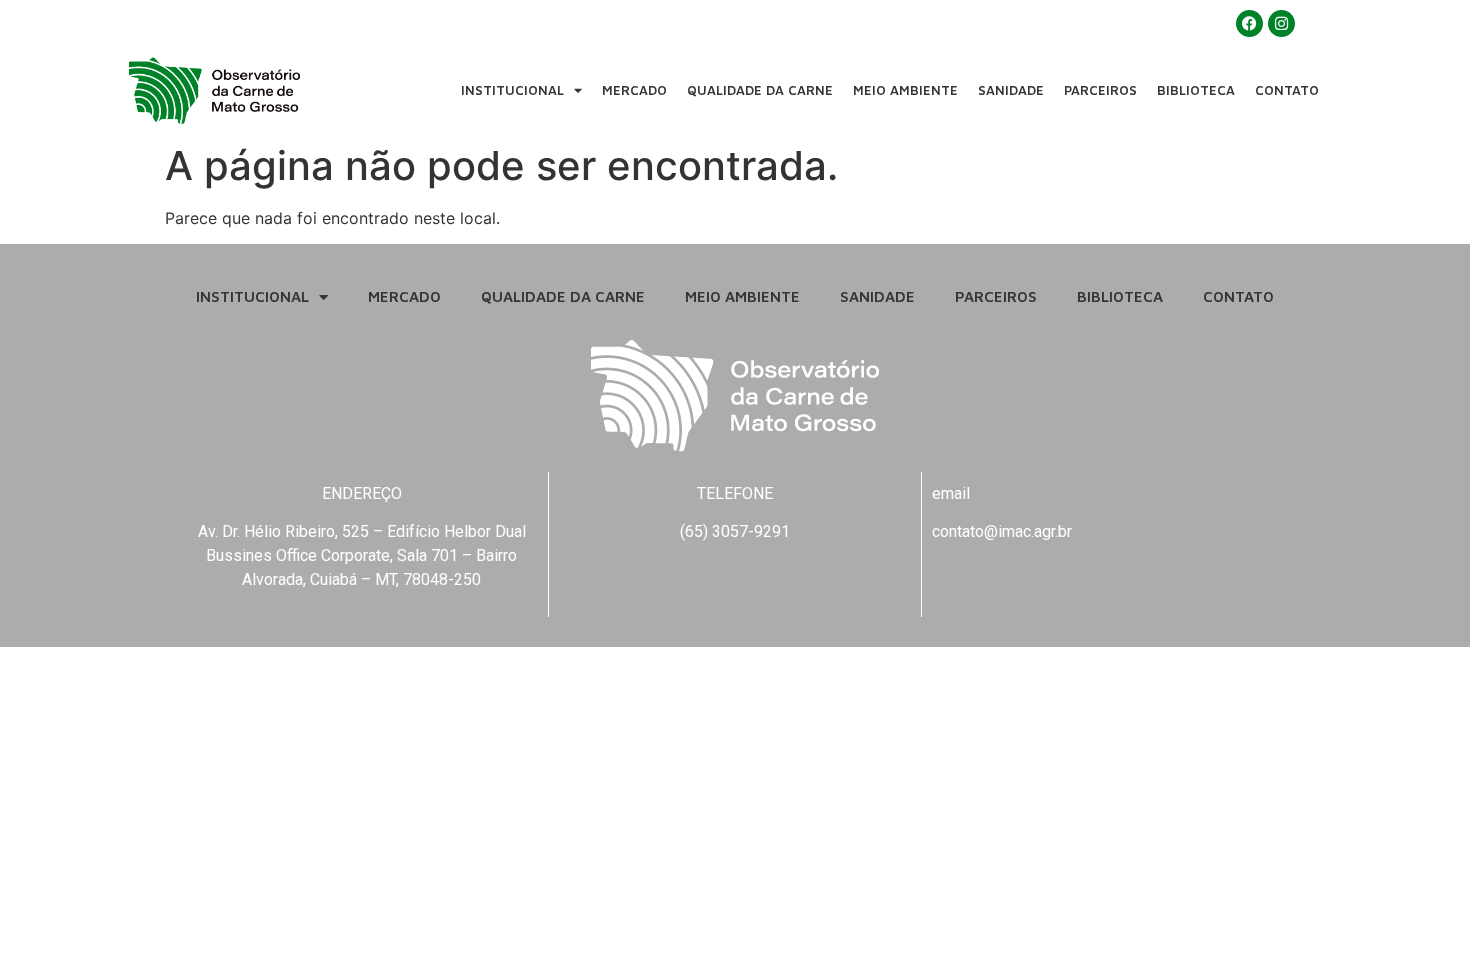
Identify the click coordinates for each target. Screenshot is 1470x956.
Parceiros (1100, 90)
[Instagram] (1281, 23)
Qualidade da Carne (760, 90)
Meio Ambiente (905, 90)
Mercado (634, 90)
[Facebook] (1249, 23)
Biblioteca (1196, 90)
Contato (1287, 90)
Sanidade (1011, 90)
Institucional (512, 90)
